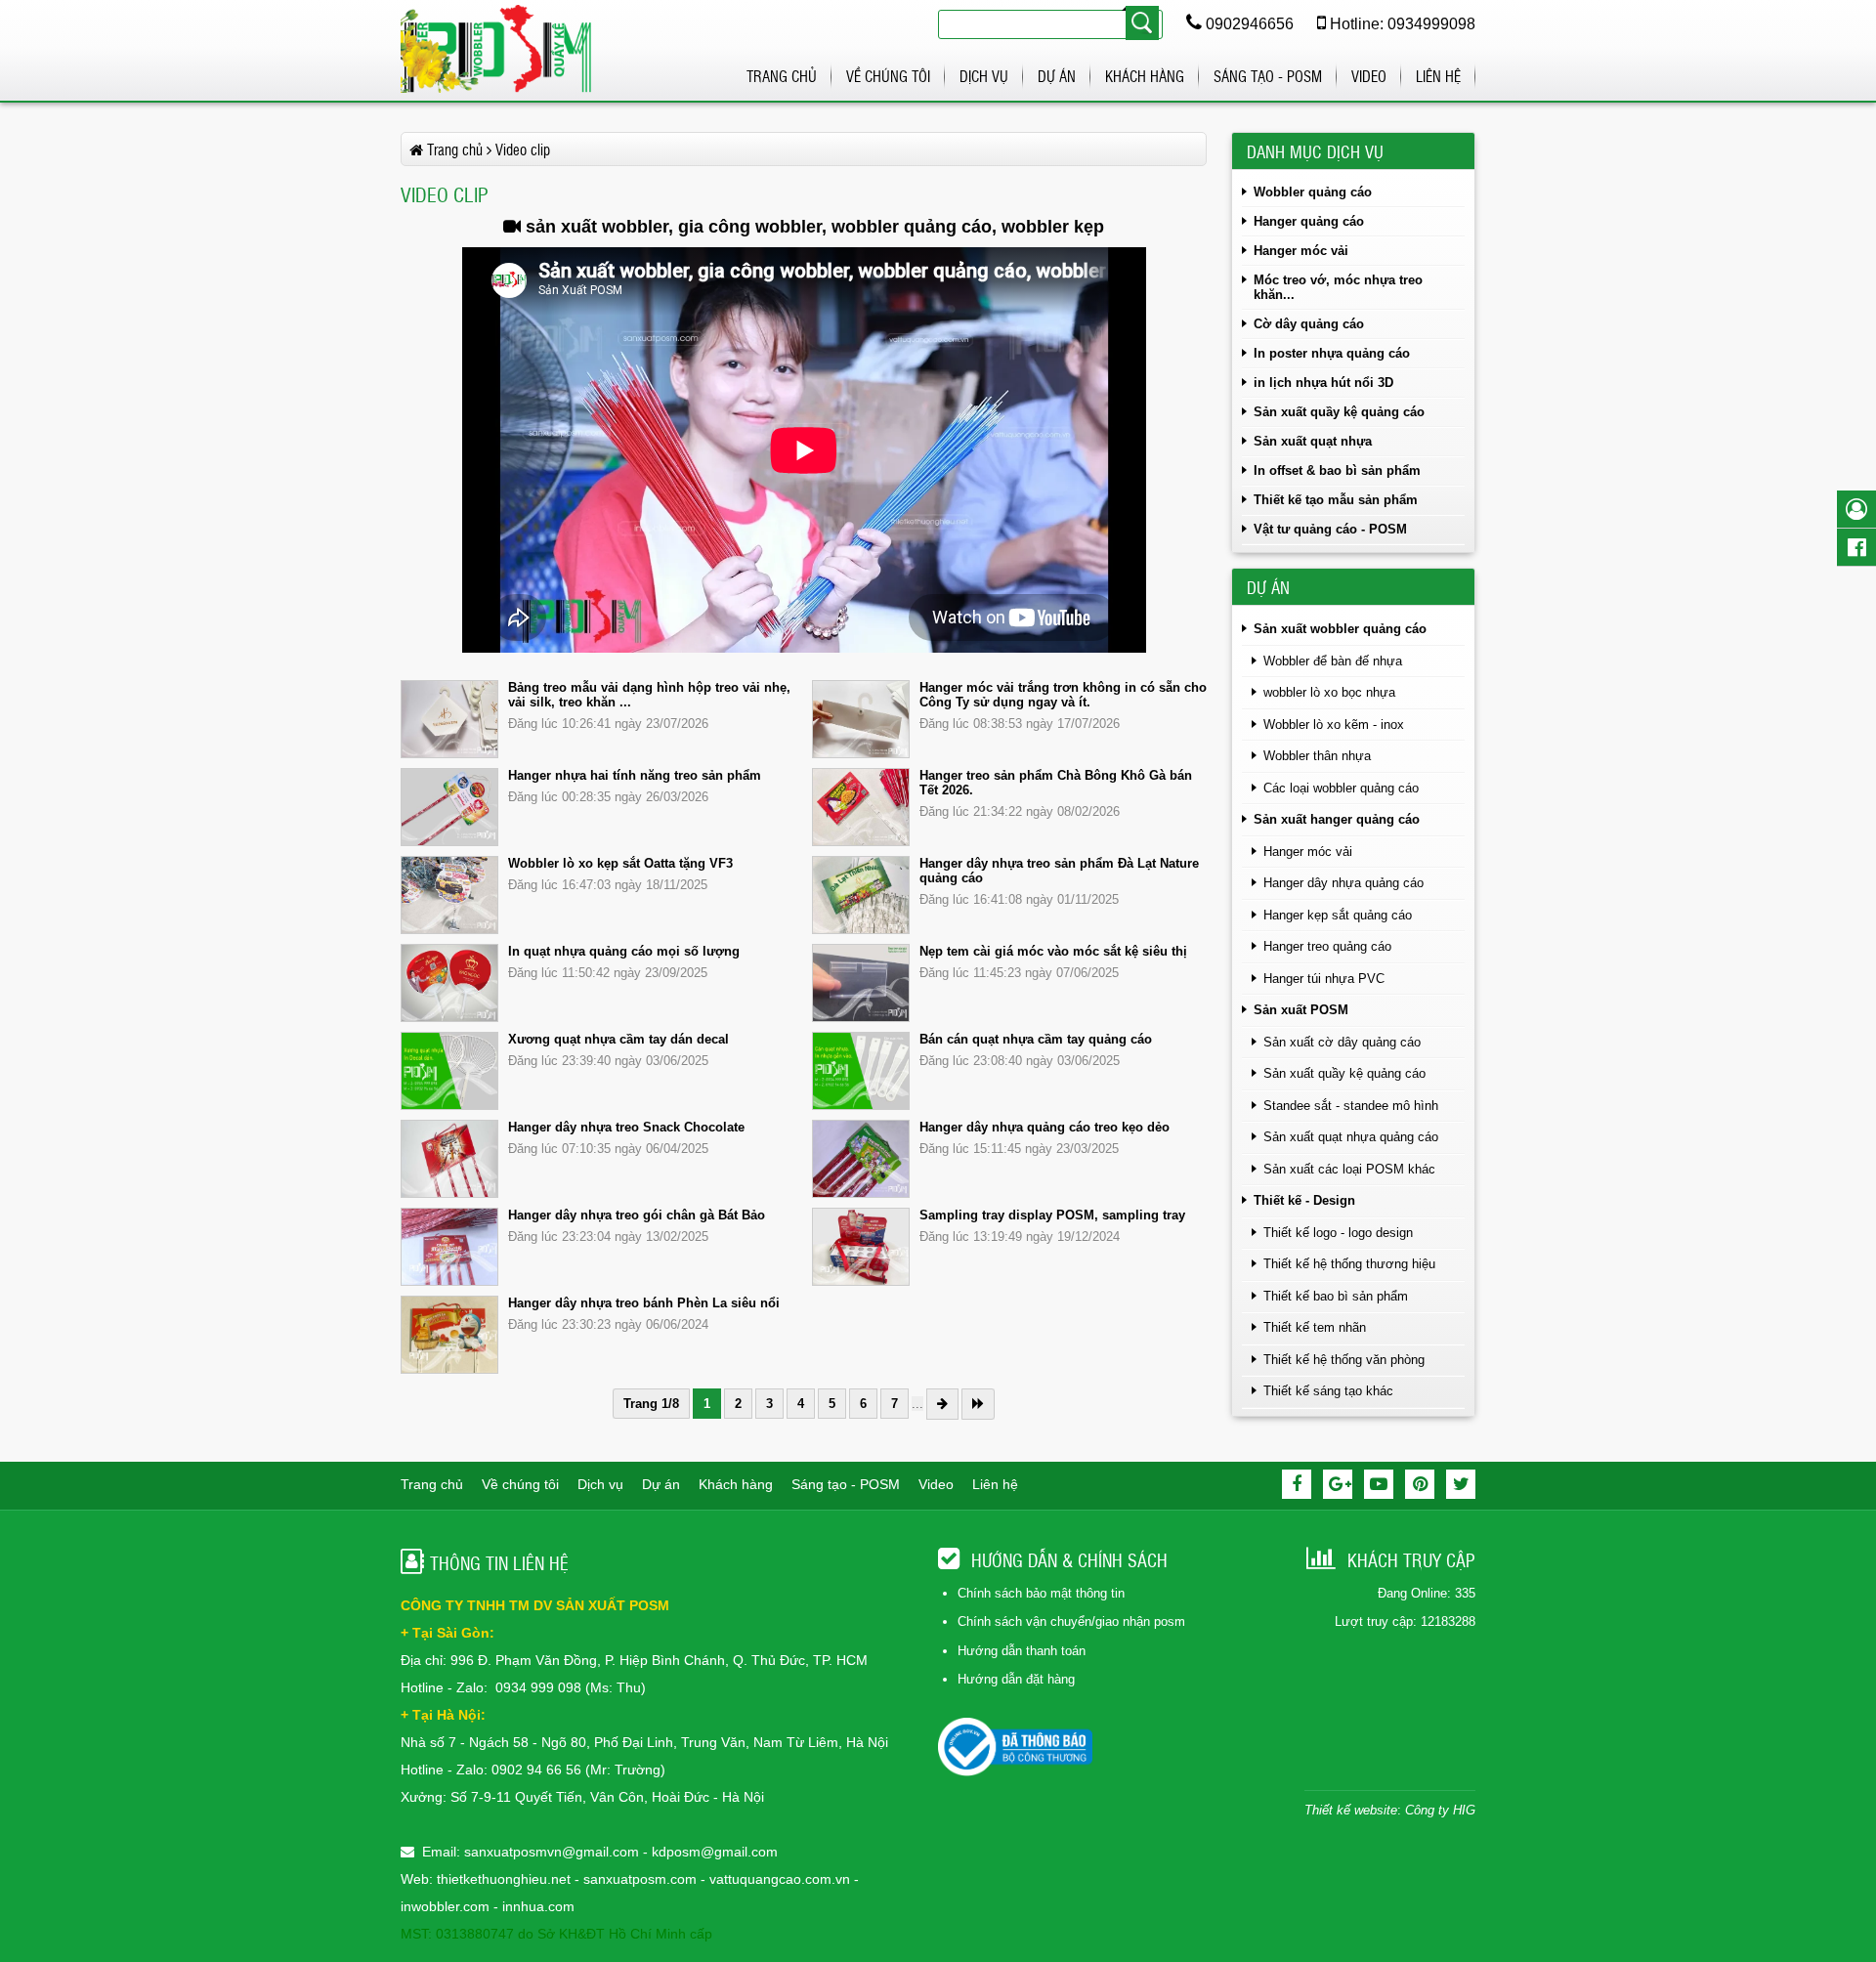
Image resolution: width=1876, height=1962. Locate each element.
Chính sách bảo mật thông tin (1041, 1593)
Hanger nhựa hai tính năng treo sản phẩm (635, 775)
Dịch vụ (984, 76)
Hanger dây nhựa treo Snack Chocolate (626, 1127)
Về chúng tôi (888, 76)
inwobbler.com (447, 1906)
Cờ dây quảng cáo (1309, 324)
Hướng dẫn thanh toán (1022, 1651)
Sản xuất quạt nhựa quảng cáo (1351, 1137)
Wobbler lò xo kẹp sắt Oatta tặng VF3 (620, 863)
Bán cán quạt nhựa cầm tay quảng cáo (1036, 1039)
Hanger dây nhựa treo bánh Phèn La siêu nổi (644, 1303)
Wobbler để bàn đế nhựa (1333, 661)
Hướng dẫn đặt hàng (1016, 1679)
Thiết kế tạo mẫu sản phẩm (1336, 500)
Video (1369, 76)
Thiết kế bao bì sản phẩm (1336, 1296)
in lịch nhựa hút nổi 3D (1323, 383)
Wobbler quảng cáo (1313, 192)
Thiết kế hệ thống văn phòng (1344, 1360)
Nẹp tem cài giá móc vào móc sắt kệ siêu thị (1053, 951)
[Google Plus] (1338, 1484)
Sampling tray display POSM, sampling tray (1052, 1215)
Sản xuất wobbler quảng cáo (1340, 629)
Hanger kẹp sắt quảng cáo (1338, 915)
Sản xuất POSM (1301, 1010)
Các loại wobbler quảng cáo (1341, 788)
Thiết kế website (1351, 1810)
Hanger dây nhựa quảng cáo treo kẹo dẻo (1045, 1127)
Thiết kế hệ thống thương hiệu (1349, 1264)
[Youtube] (1379, 1484)
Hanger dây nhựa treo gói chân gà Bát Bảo (637, 1215)
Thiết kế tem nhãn (1315, 1327)
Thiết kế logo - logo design (1338, 1233)
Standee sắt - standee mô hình (1351, 1106)
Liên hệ (1438, 76)
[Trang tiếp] (942, 1404)
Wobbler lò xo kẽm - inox (1334, 725)
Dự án (1057, 76)
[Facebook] (1297, 1484)
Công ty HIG (1440, 1810)
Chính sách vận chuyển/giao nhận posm (1071, 1621)
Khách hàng (1145, 76)
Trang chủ (782, 76)
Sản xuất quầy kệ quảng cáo (1339, 412)
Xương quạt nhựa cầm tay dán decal (618, 1039)
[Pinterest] (1420, 1484)
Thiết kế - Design (1304, 1200)
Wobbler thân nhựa (1317, 756)
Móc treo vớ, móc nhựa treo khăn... (1338, 287)
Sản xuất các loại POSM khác (1349, 1169)
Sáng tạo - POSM (1268, 76)
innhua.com (538, 1906)
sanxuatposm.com (640, 1879)
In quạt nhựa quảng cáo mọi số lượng (624, 951)
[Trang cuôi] (978, 1404)
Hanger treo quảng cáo (1327, 946)
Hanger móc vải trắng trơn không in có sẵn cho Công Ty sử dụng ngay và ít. (1063, 695)
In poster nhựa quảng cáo (1332, 353)
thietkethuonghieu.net (504, 1879)
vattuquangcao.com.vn (780, 1879)
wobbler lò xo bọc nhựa (1329, 692)
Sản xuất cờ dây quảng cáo (1342, 1042)
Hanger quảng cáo (1309, 221)
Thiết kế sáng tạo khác (1328, 1391)
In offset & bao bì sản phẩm (1337, 470)
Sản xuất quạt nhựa (1313, 441)
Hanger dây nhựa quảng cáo (1343, 883)
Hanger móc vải (1301, 251)
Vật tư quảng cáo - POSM (1330, 529)
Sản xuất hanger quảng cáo (1337, 819)
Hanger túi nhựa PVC (1324, 979)
